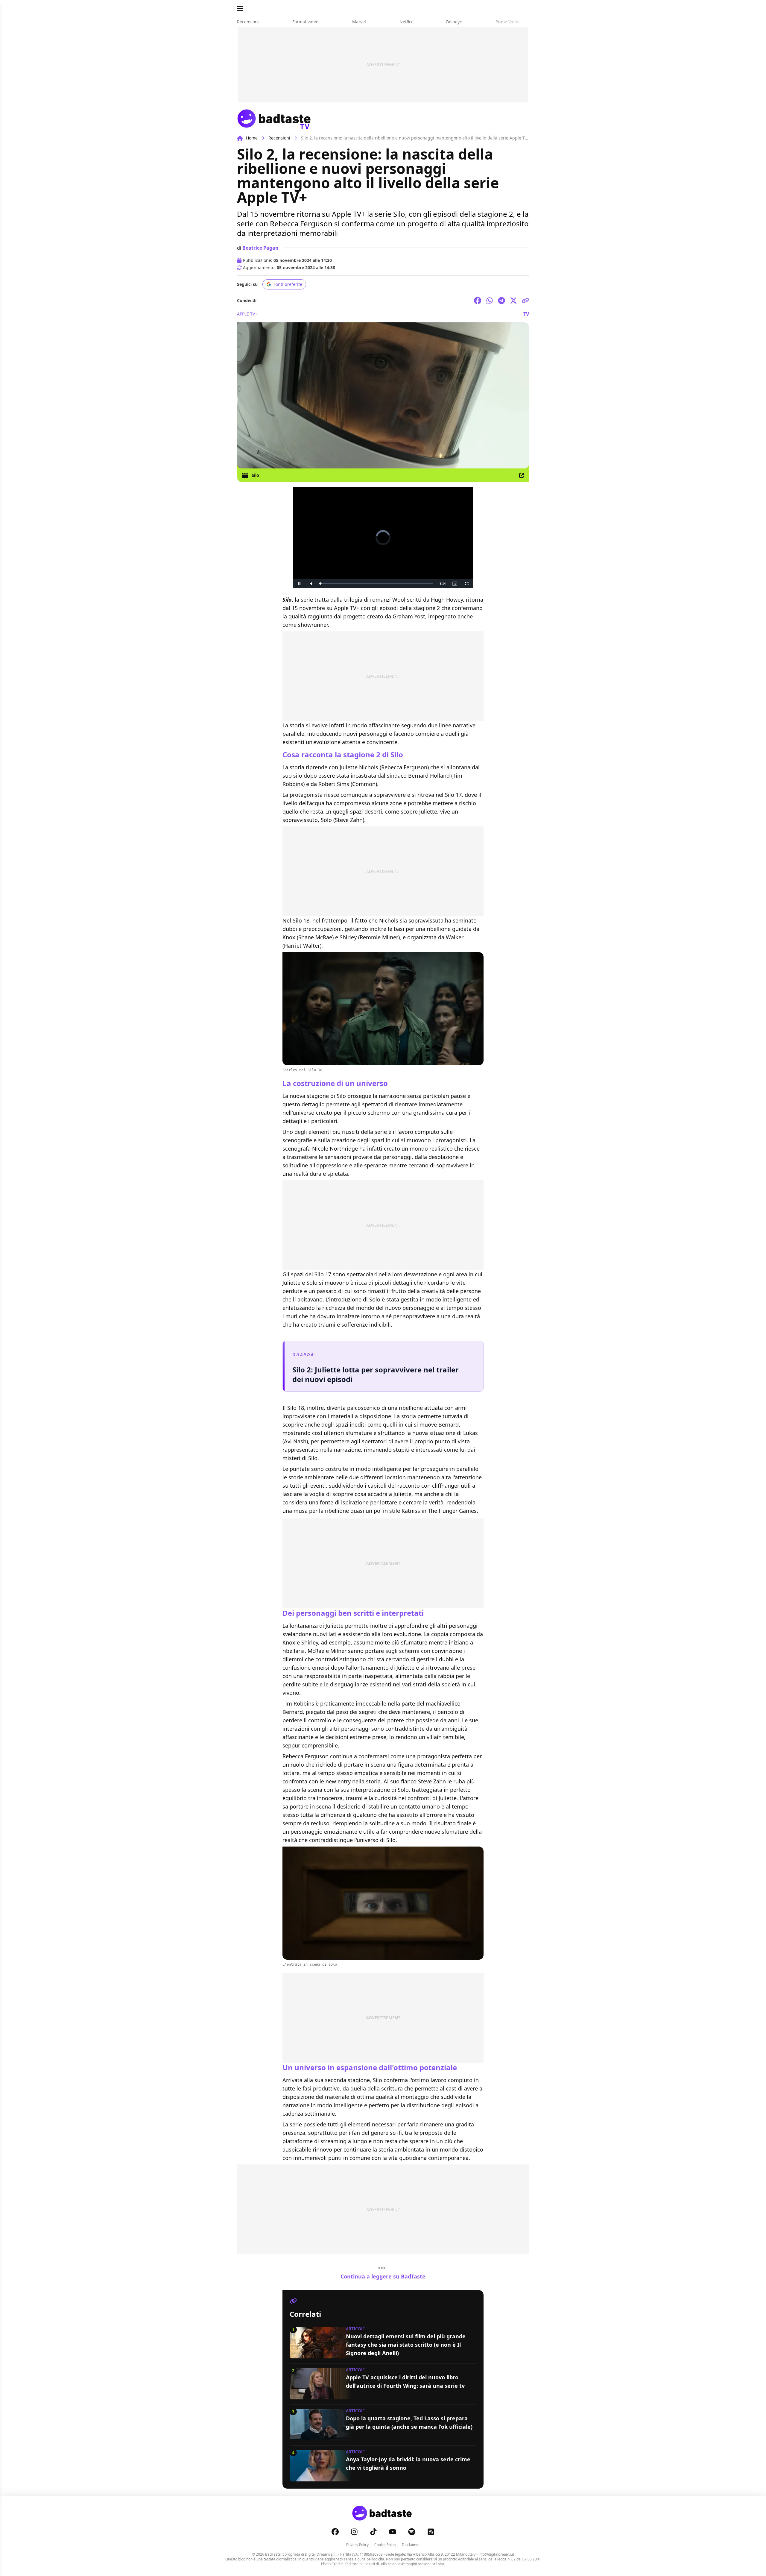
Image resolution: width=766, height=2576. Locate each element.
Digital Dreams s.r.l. (321, 2554)
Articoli (355, 2329)
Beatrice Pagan (260, 248)
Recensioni (279, 138)
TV (526, 314)
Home (252, 138)
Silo (255, 475)
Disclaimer (411, 2545)
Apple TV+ (247, 314)
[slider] (370, 584)
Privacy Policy (357, 2545)
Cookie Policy (385, 2545)
